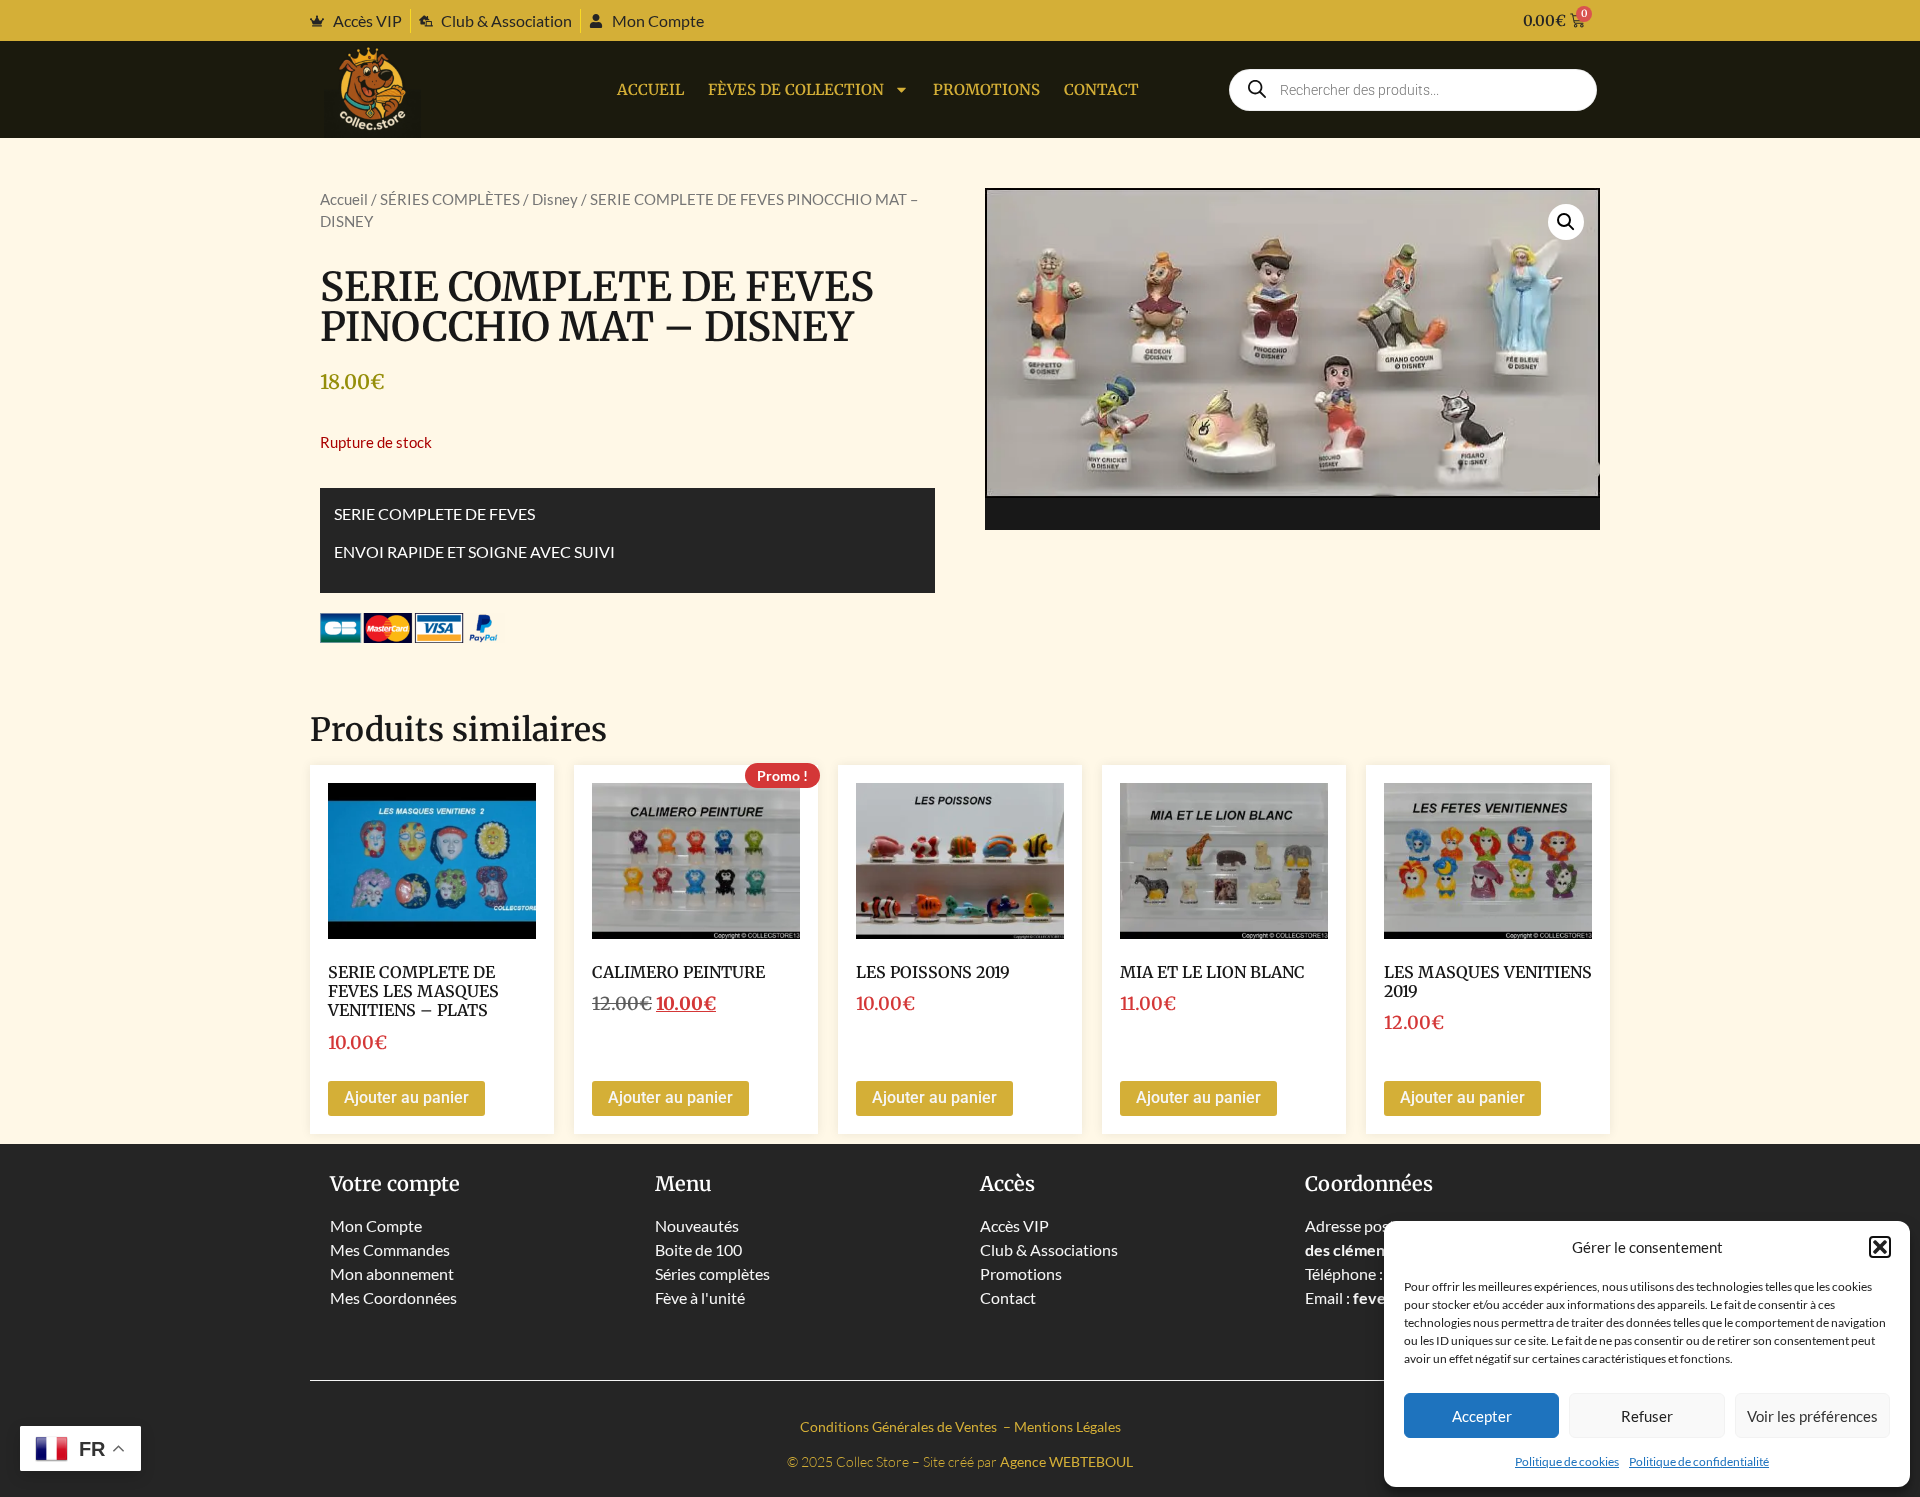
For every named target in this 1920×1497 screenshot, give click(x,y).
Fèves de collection (796, 89)
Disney (555, 199)
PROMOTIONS (986, 89)
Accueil (650, 89)
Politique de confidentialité (1699, 1461)
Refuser (1647, 1416)
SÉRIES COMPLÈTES (450, 199)
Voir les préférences (1812, 1416)
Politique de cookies (1567, 1461)
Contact (1101, 89)
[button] (1880, 1247)
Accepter (1482, 1416)
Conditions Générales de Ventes (900, 1426)
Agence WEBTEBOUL (1066, 1461)
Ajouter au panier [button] (406, 1097)
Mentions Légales (1067, 1426)
